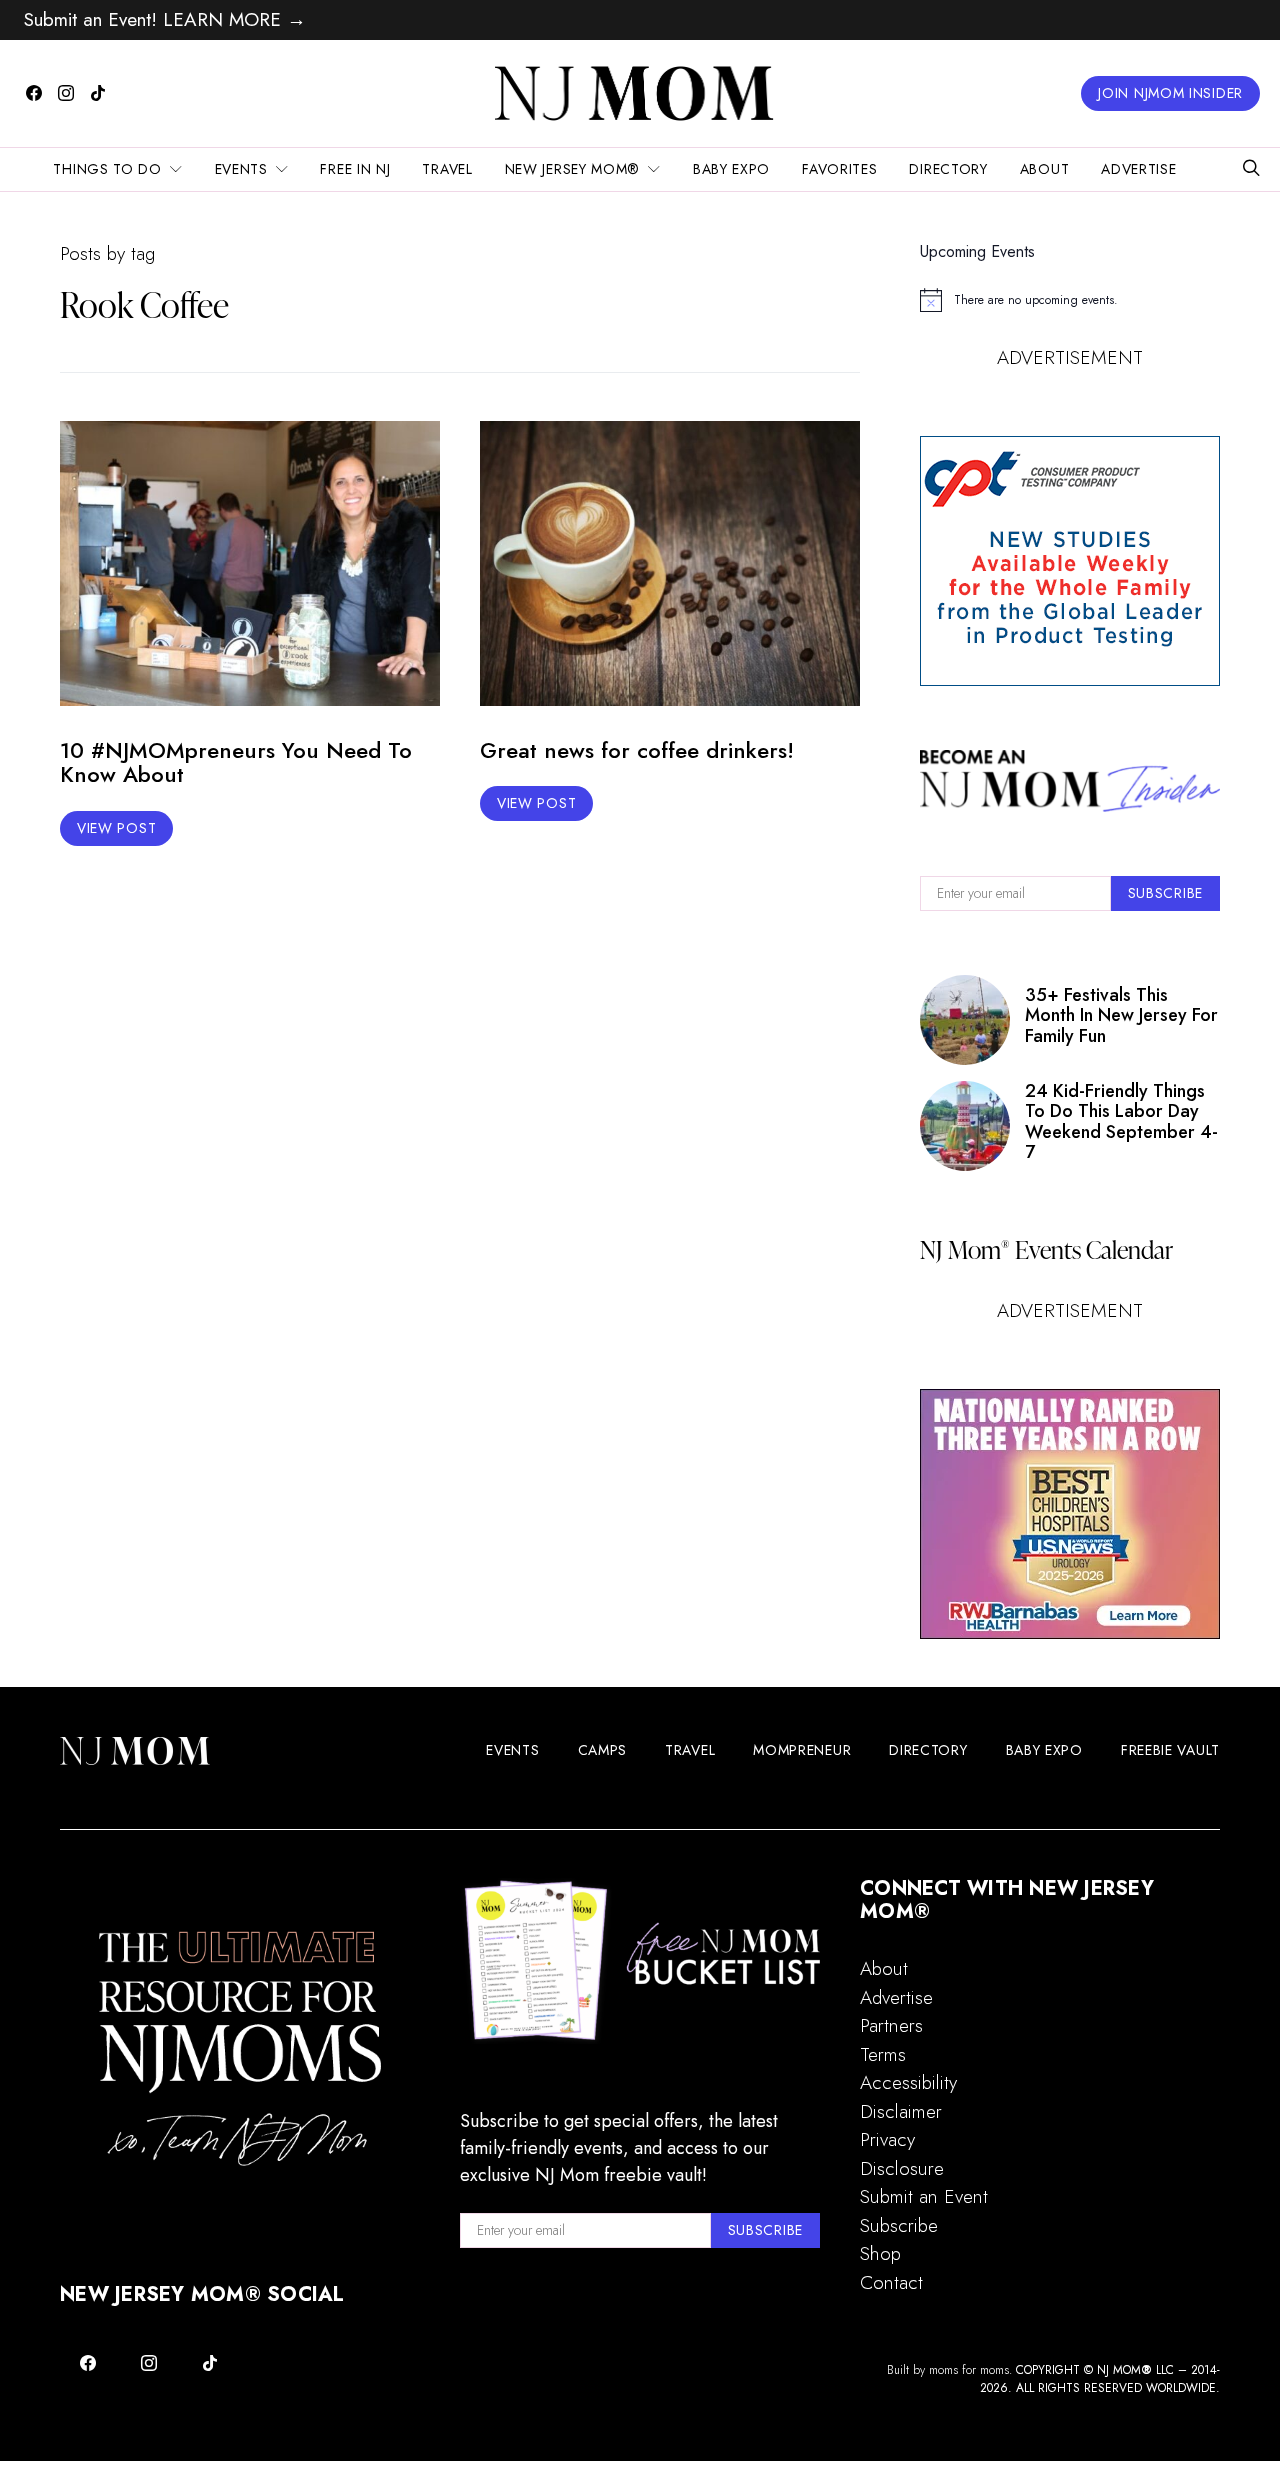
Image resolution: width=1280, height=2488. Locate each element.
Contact (891, 2282)
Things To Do (107, 169)
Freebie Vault (1170, 1750)
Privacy (887, 2139)
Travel (447, 169)
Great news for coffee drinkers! (637, 750)
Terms (883, 2054)
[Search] (1251, 169)
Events (241, 169)
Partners (891, 2025)
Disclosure (902, 2168)
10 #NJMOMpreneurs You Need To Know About (236, 762)
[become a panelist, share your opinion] (1070, 561)
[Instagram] (66, 93)
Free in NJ (355, 169)
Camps (603, 1750)
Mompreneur (802, 1750)
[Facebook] (34, 93)
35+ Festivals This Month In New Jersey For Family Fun (1121, 1015)
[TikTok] (98, 93)
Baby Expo (731, 169)
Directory (948, 169)
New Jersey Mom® (573, 169)
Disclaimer (901, 2111)
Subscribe (899, 2225)
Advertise (1138, 169)
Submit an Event (924, 2196)
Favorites (839, 169)
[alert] (1070, 300)
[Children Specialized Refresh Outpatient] (1070, 1514)
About (1045, 169)
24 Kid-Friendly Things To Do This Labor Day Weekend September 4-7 (1121, 1121)
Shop (880, 2253)
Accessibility (908, 2082)
